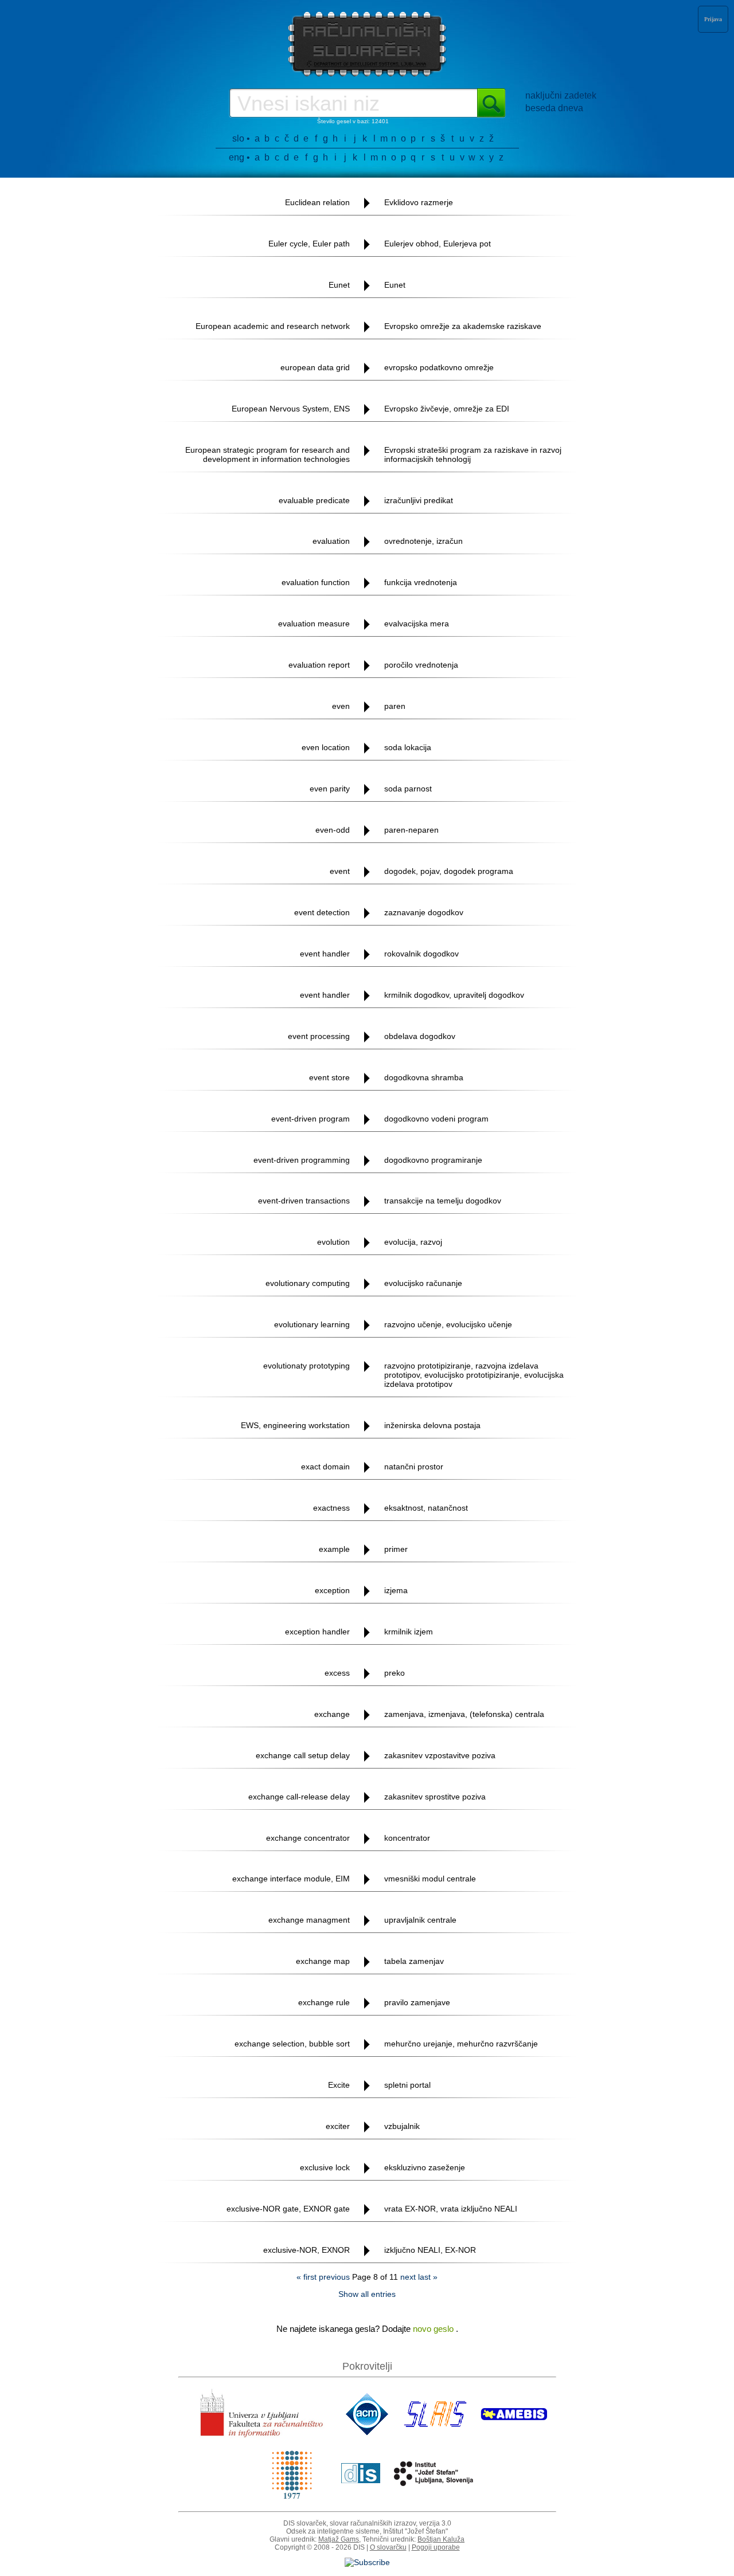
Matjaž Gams (339, 2539)
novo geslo (434, 2329)
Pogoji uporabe (436, 2547)
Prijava (713, 19)
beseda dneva (554, 108)
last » (428, 2277)
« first (307, 2277)
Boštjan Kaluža (441, 2539)
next (408, 2277)
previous (334, 2277)
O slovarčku (388, 2547)
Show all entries (367, 2294)
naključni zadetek (561, 95)
